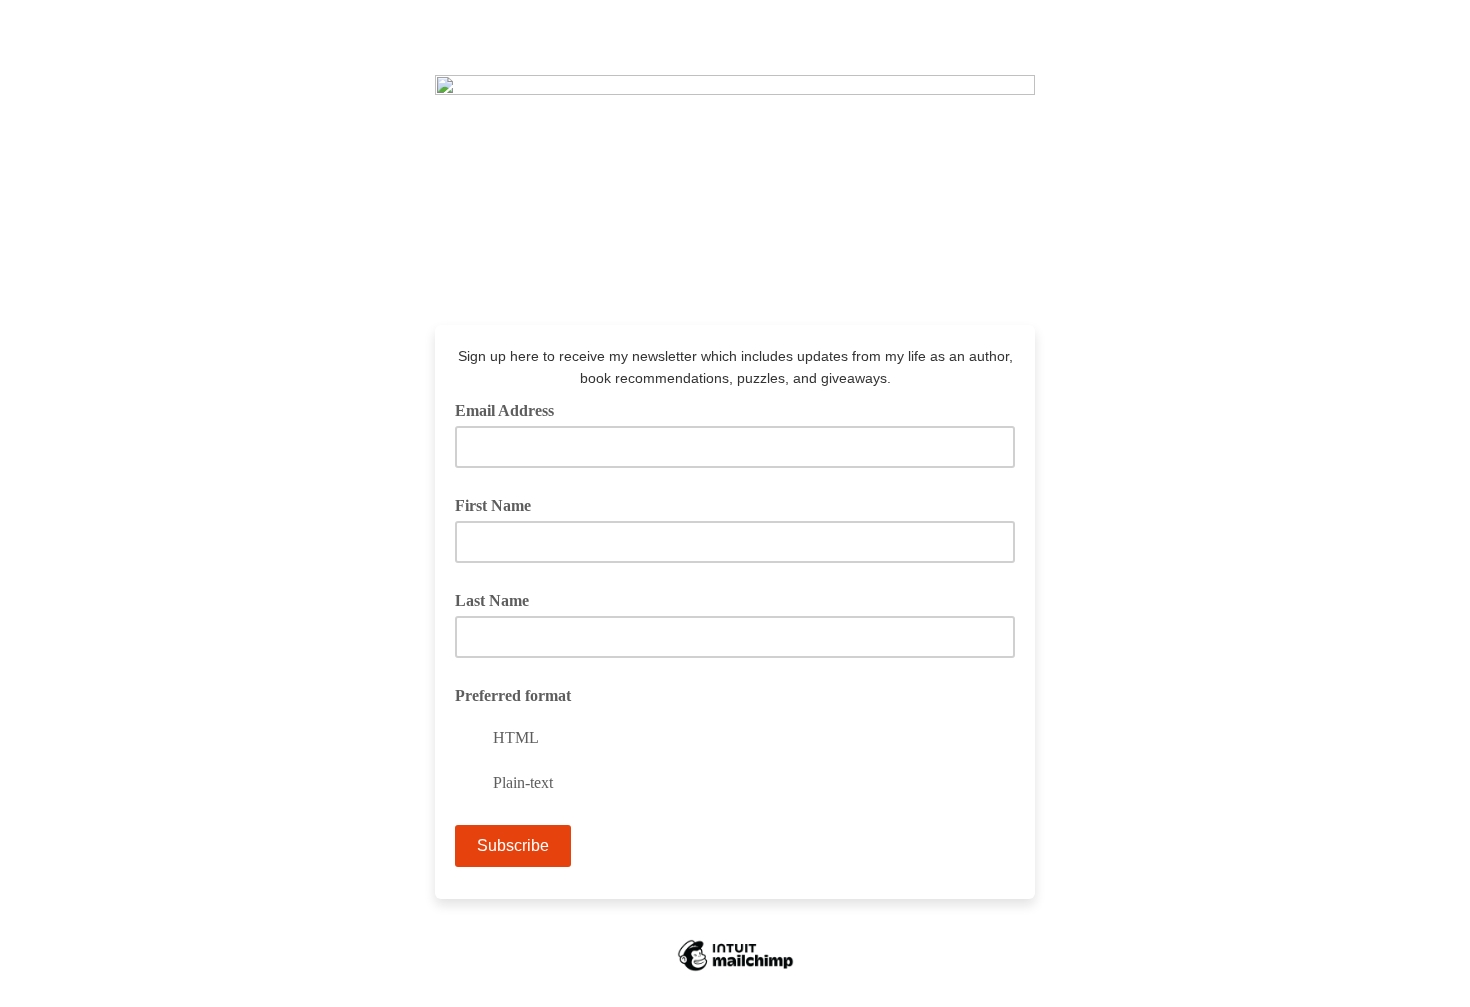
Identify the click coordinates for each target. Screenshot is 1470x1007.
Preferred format (513, 695)
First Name (493, 505)
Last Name (492, 600)
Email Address (511, 409)
